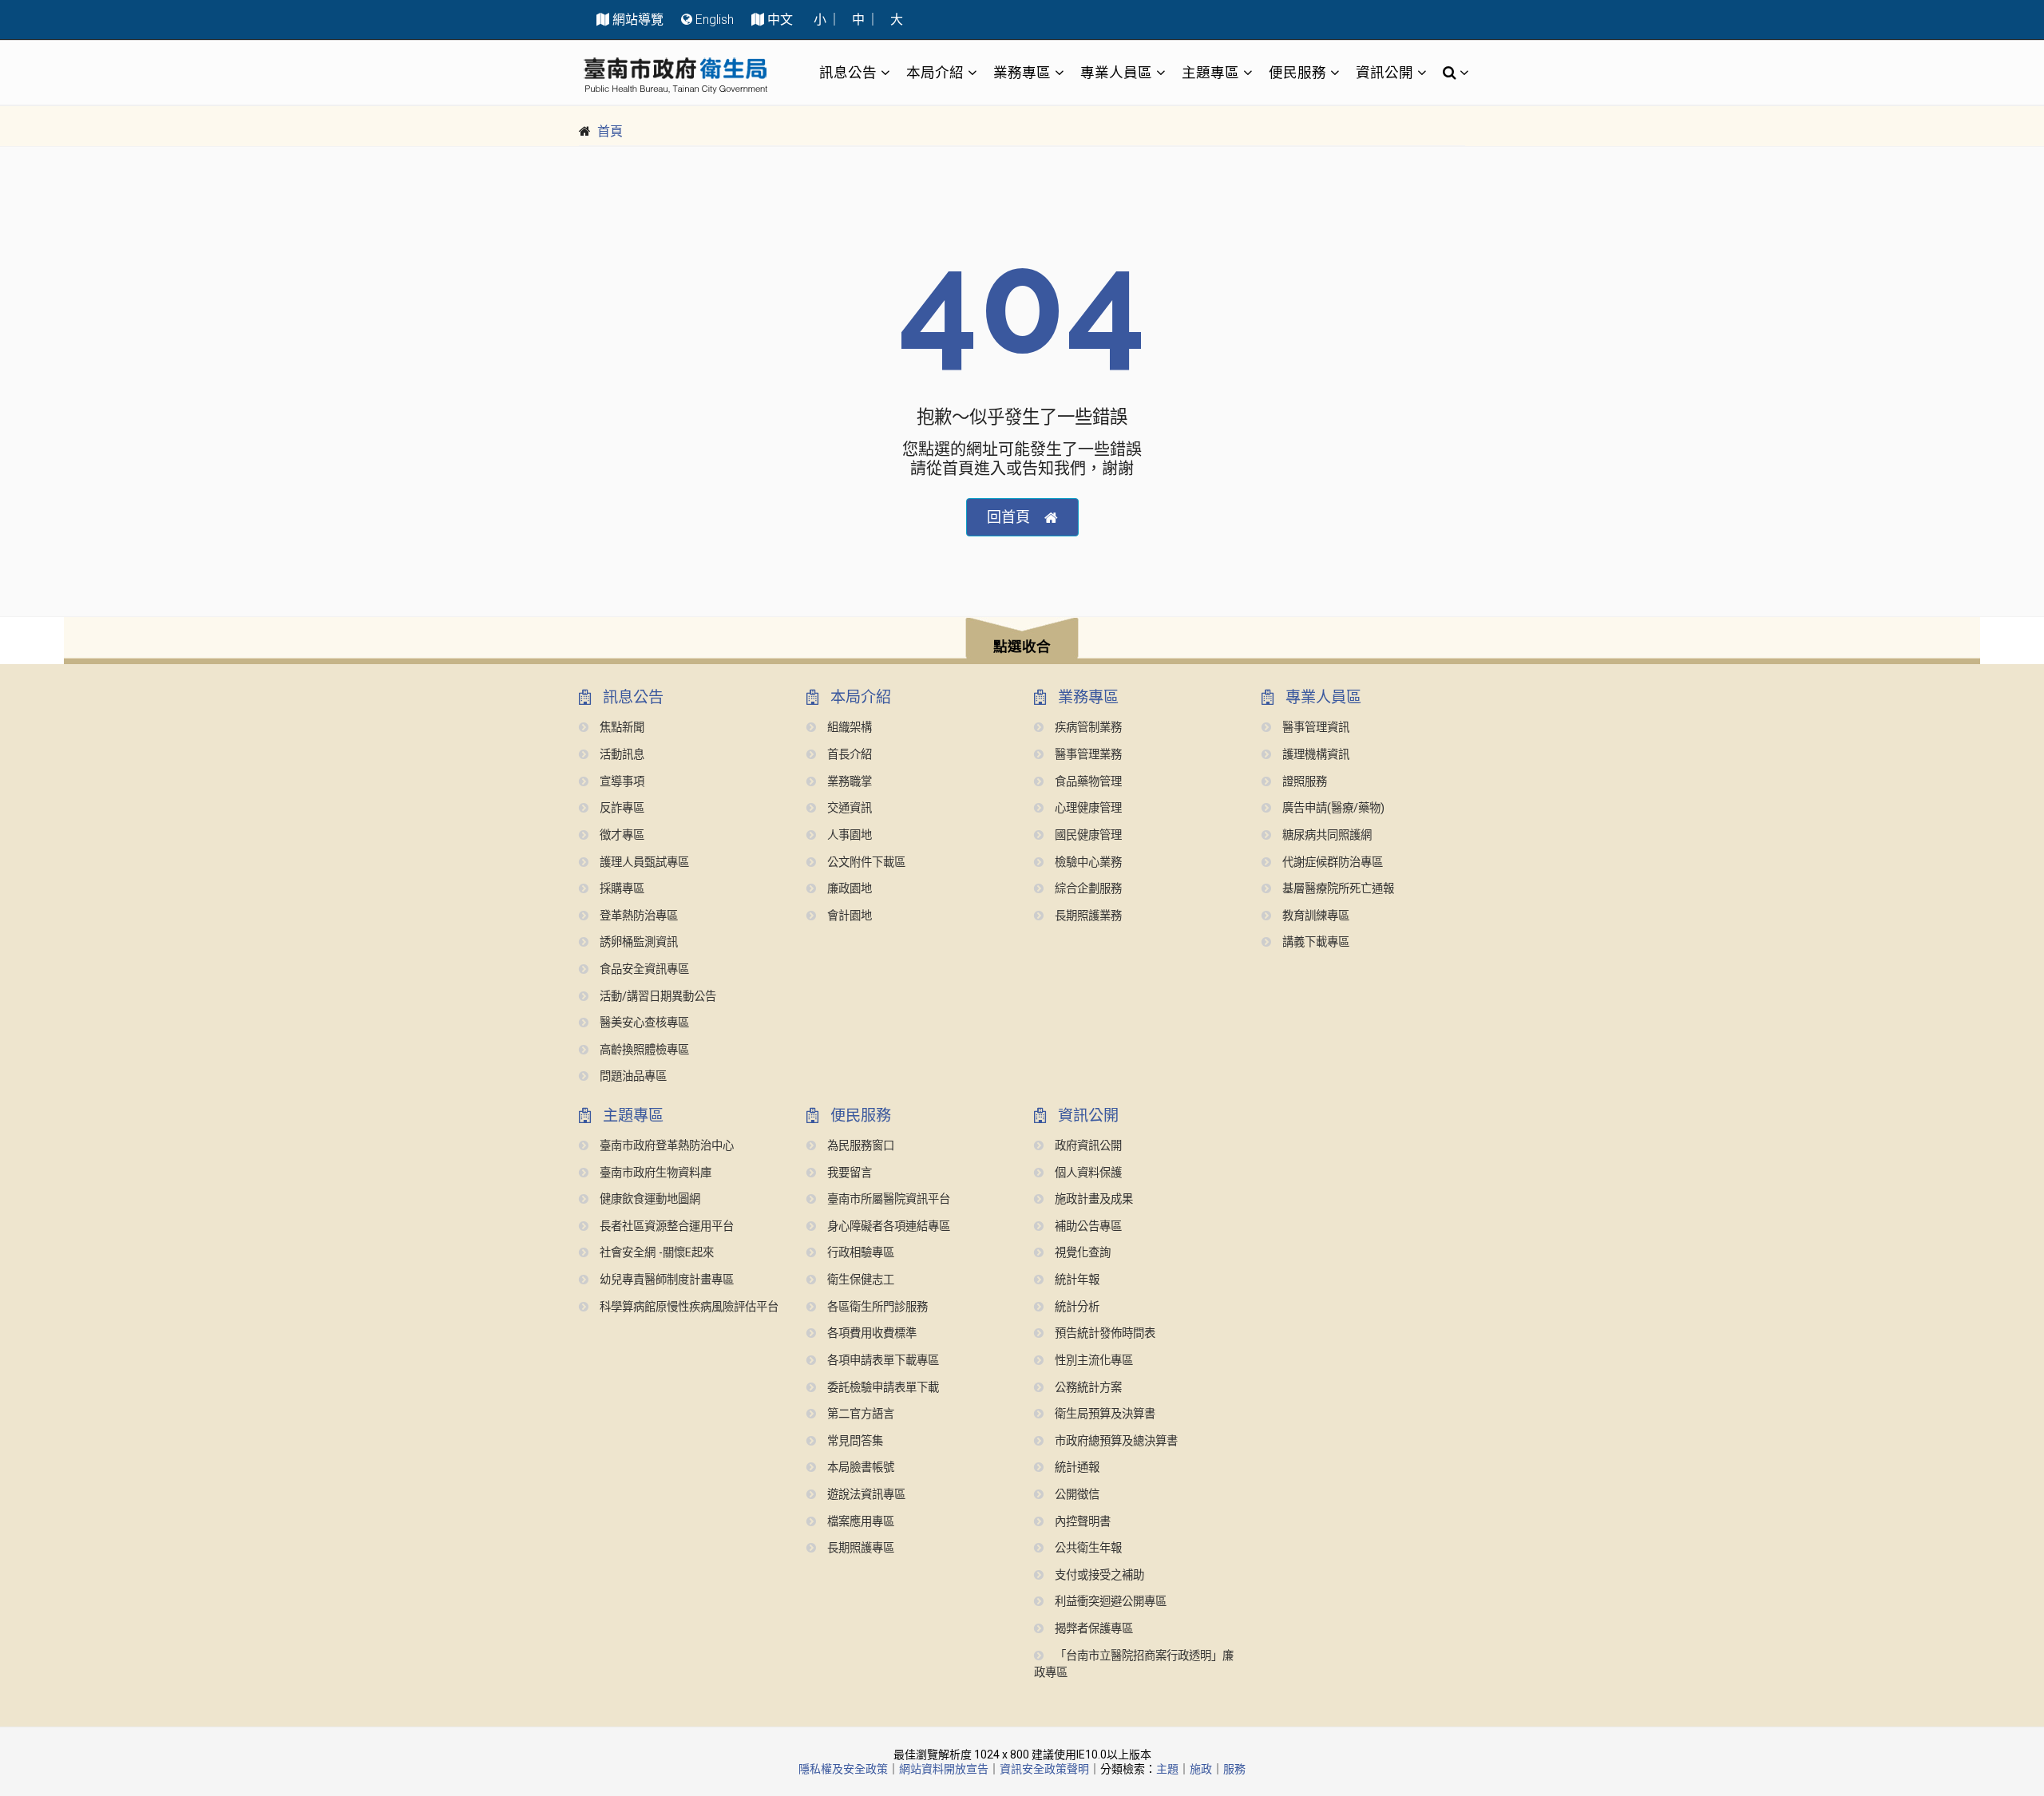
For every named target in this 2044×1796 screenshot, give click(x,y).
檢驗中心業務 (1087, 862)
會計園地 (848, 916)
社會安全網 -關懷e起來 (655, 1253)
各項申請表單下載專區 (881, 1361)
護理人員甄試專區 (643, 862)
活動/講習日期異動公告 (656, 997)
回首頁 (1008, 517)
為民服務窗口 (859, 1146)
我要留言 (848, 1173)
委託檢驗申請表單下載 (881, 1388)
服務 (1234, 1769)
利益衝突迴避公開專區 (1109, 1602)
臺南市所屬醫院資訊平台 (887, 1199)
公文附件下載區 (865, 862)
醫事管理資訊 (1314, 728)
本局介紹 (935, 72)
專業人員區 (1116, 72)
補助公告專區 (1087, 1226)
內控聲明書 (1081, 1522)
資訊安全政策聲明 (1044, 1769)
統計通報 (1075, 1468)
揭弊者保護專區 (1092, 1629)
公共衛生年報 (1087, 1548)
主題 (1167, 1769)
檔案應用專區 (859, 1522)
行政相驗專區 (859, 1253)
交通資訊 (848, 808)
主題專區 (1210, 72)
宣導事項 (620, 782)
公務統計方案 (1087, 1388)
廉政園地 (848, 889)
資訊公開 (1384, 72)
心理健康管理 (1087, 808)
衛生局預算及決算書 (1103, 1414)
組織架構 (848, 728)
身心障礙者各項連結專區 (887, 1226)
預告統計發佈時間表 (1103, 1333)
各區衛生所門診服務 (876, 1307)
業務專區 (1022, 72)
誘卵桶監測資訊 (637, 942)
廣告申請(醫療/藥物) (1332, 808)
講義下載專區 (1314, 942)
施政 (1201, 1769)
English (715, 20)
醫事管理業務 (1087, 755)
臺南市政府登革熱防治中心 (665, 1146)
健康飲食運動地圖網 (648, 1199)
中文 (780, 20)
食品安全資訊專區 (643, 969)
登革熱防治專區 (637, 916)
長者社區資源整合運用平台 (665, 1226)
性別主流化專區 (1092, 1361)
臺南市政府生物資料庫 (654, 1173)
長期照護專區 (859, 1548)
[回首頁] (675, 75)
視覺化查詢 (1081, 1253)
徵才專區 (620, 835)
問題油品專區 (632, 1076)
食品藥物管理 (1087, 782)
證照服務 (1303, 782)
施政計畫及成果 (1092, 1199)
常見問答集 (854, 1441)
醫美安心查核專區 (643, 1023)
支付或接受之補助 (1098, 1575)
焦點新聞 (620, 728)
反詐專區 (620, 808)
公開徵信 (1075, 1495)
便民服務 (1297, 72)
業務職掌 (848, 782)
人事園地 (848, 835)
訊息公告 (848, 72)
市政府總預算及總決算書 (1115, 1441)
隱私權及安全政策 (843, 1769)
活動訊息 (620, 755)
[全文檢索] (1451, 73)
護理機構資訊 (1314, 755)
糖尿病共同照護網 (1325, 835)
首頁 (610, 131)
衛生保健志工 (859, 1280)
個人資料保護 (1087, 1173)
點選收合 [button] (1022, 647)
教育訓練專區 (1314, 916)
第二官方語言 (859, 1414)
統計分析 (1075, 1307)
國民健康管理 (1087, 835)
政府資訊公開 (1087, 1146)
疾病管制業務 (1087, 728)
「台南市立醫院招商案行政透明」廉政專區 (1134, 1665)
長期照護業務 (1087, 916)
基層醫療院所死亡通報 (1337, 889)
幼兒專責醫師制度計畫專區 (665, 1280)
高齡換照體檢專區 (643, 1050)
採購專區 (620, 889)
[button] (1022, 641)
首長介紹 (848, 755)
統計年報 (1075, 1280)
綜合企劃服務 (1087, 889)
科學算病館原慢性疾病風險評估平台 (687, 1307)
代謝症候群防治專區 (1331, 862)
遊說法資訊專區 (865, 1495)
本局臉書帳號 (859, 1468)
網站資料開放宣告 (944, 1769)
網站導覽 (638, 20)
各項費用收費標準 (870, 1333)
